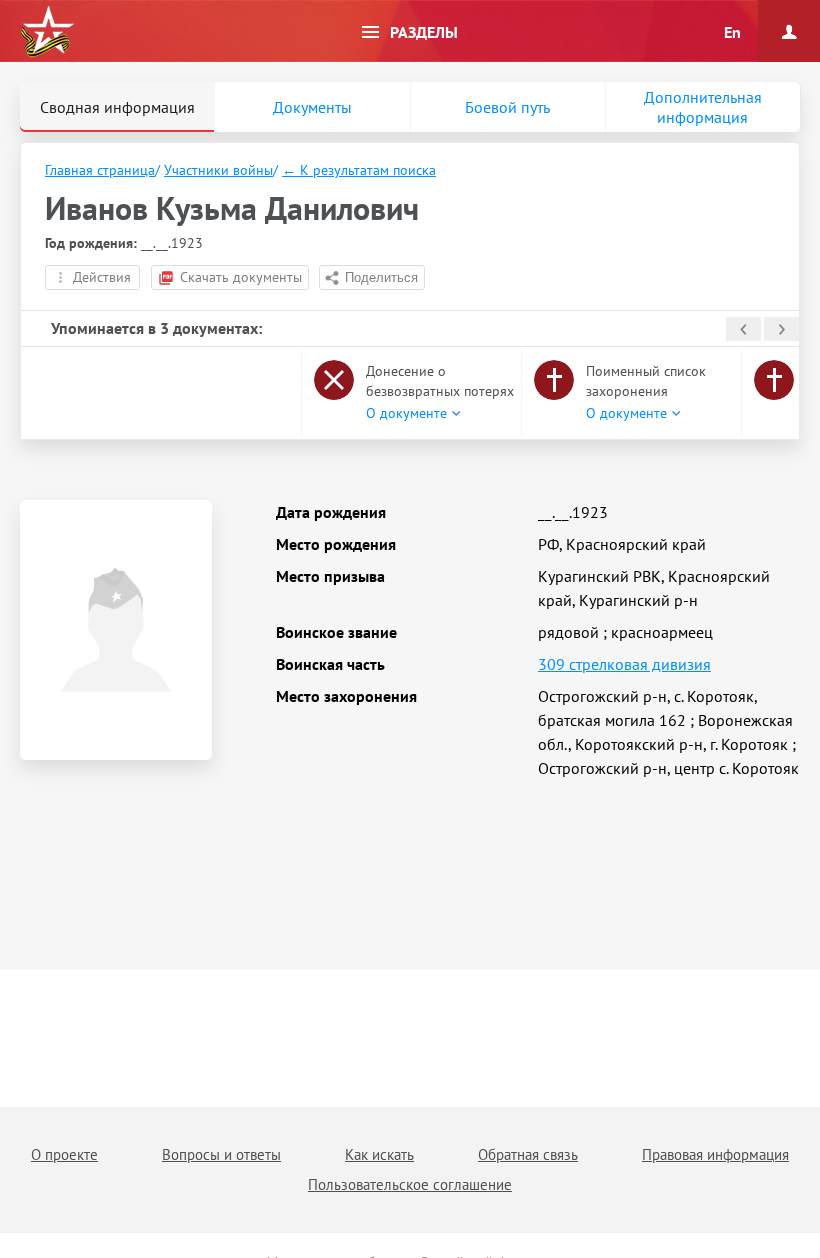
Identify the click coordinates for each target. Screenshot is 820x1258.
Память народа (47, 32)
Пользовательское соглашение (410, 1184)
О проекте (64, 1154)
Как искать (379, 1154)
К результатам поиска (359, 170)
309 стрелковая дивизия (624, 664)
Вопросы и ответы (221, 1154)
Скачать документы (241, 277)
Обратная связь (528, 1154)
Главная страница (100, 170)
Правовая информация (715, 1154)
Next (781, 329)
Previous (743, 329)
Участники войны (218, 170)
